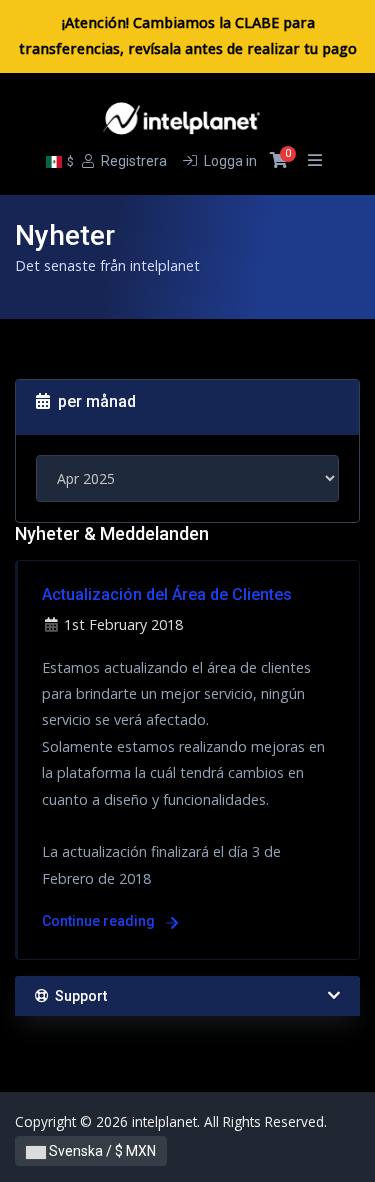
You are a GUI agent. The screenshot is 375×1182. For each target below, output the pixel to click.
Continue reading (100, 921)
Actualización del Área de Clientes (167, 594)
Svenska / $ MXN (101, 1151)
